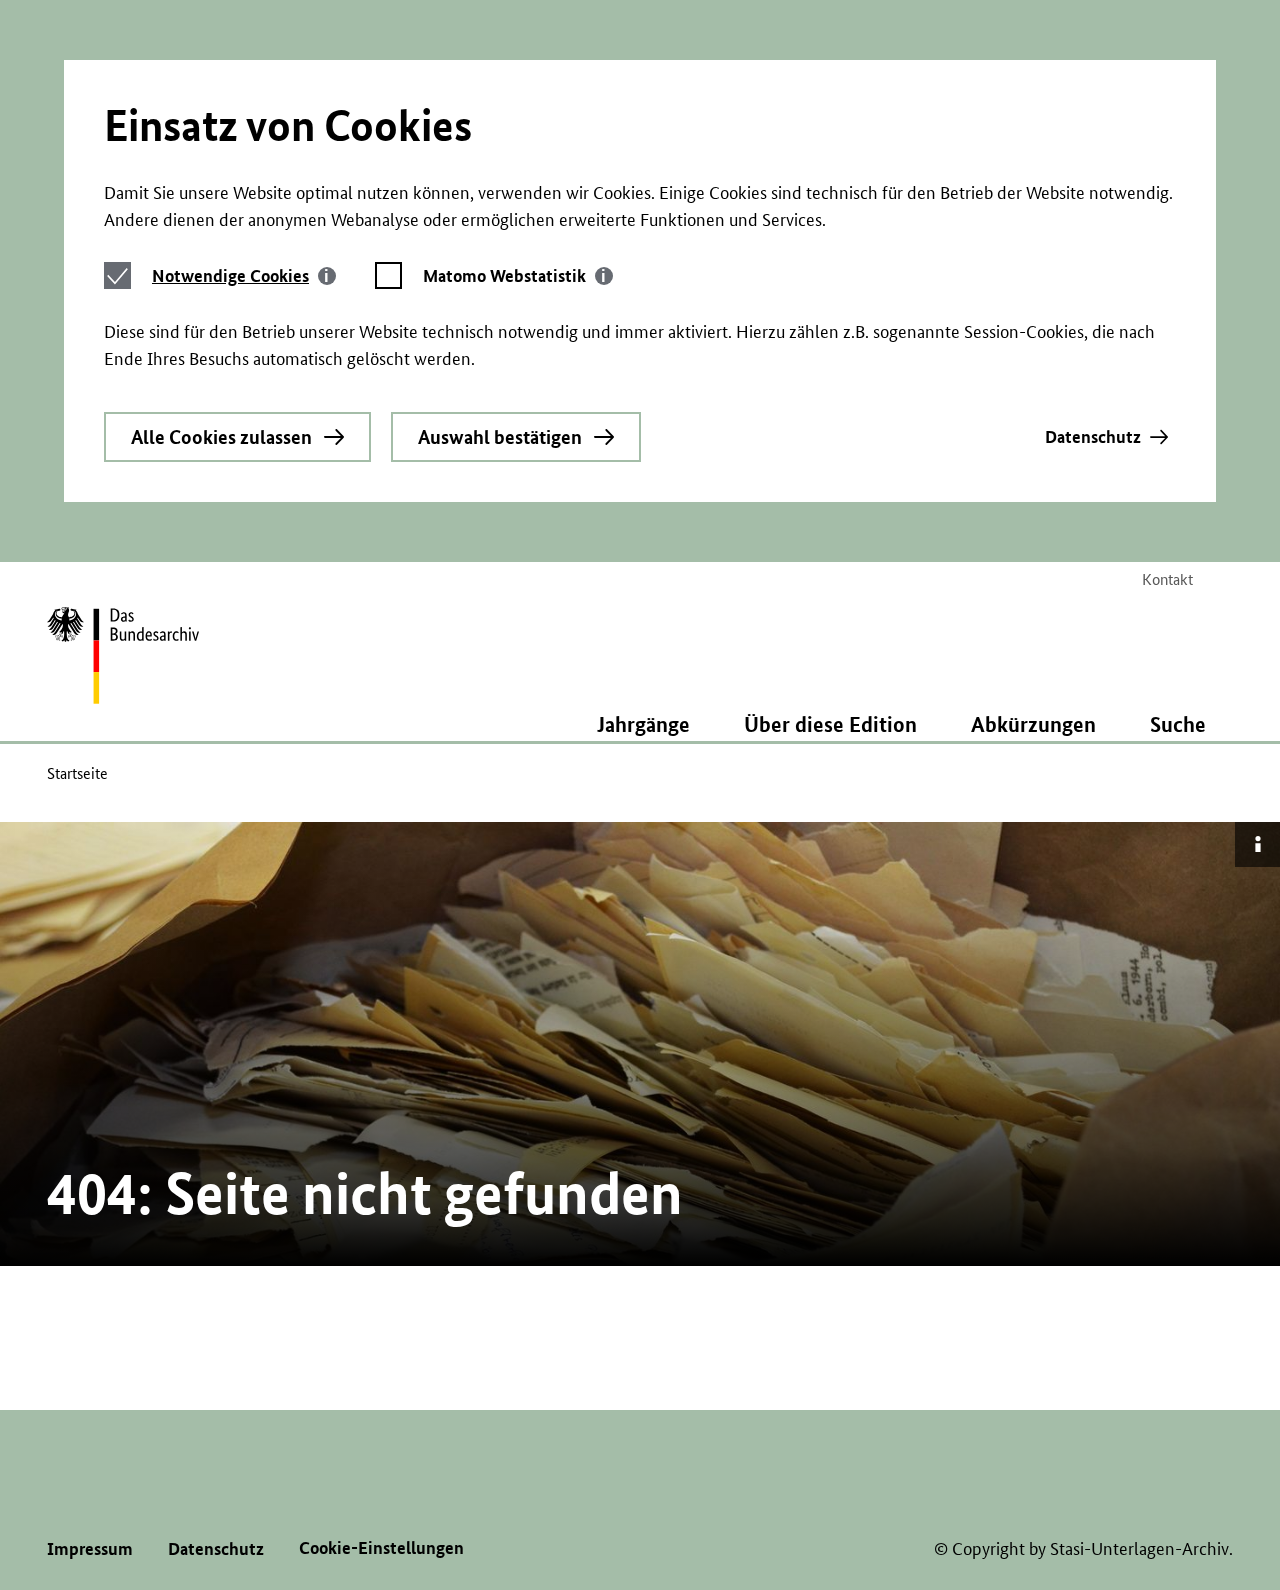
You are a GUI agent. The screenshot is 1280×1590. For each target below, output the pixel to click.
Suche (1178, 724)
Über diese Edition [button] (830, 724)
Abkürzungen (1033, 724)
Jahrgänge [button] (643, 724)
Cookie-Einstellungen (381, 1547)
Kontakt (1167, 579)
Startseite (77, 773)
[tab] (244, 275)
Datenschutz (1093, 436)
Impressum (90, 1548)
